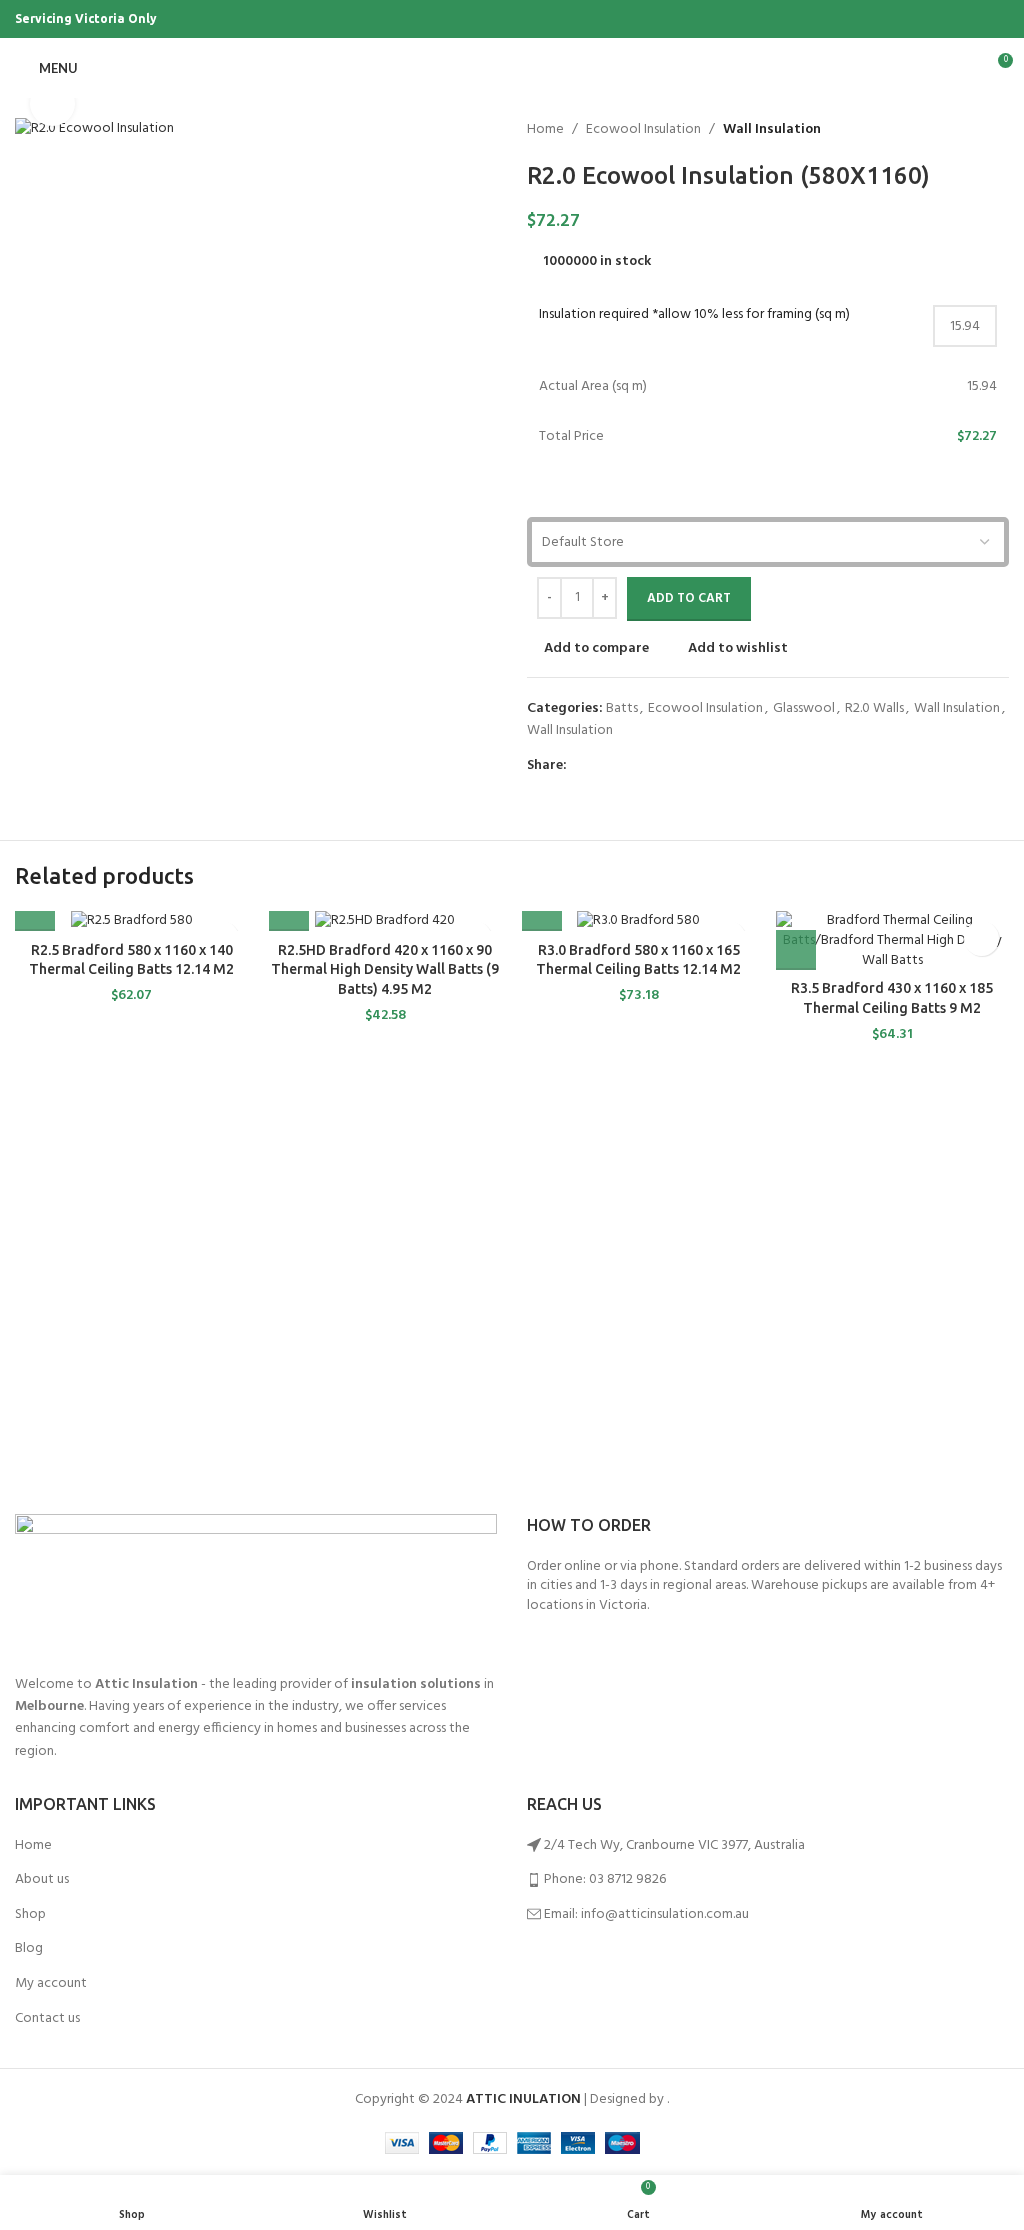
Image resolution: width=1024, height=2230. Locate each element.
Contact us (47, 2019)
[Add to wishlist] (981, 938)
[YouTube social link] (974, 19)
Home (545, 130)
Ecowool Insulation (643, 130)
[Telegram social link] (670, 766)
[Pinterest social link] (997, 19)
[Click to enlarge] (52, 103)
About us (42, 1880)
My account (51, 1984)
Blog (29, 1949)
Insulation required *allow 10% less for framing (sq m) (694, 315)
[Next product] (997, 130)
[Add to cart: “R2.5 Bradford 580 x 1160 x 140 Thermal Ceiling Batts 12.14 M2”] (35, 911)
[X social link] (928, 19)
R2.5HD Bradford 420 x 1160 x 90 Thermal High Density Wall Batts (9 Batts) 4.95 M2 (385, 969)
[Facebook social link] (905, 19)
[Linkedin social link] (647, 766)
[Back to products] (973, 130)
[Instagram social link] (951, 19)
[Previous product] (949, 130)
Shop (30, 1915)
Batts (622, 708)
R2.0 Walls (874, 708)
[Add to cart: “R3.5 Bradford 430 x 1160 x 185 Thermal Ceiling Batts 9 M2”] (796, 950)
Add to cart (689, 598)
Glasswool (804, 708)
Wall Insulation (772, 130)
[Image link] (256, 1583)
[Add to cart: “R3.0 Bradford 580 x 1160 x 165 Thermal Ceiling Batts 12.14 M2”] (542, 911)
